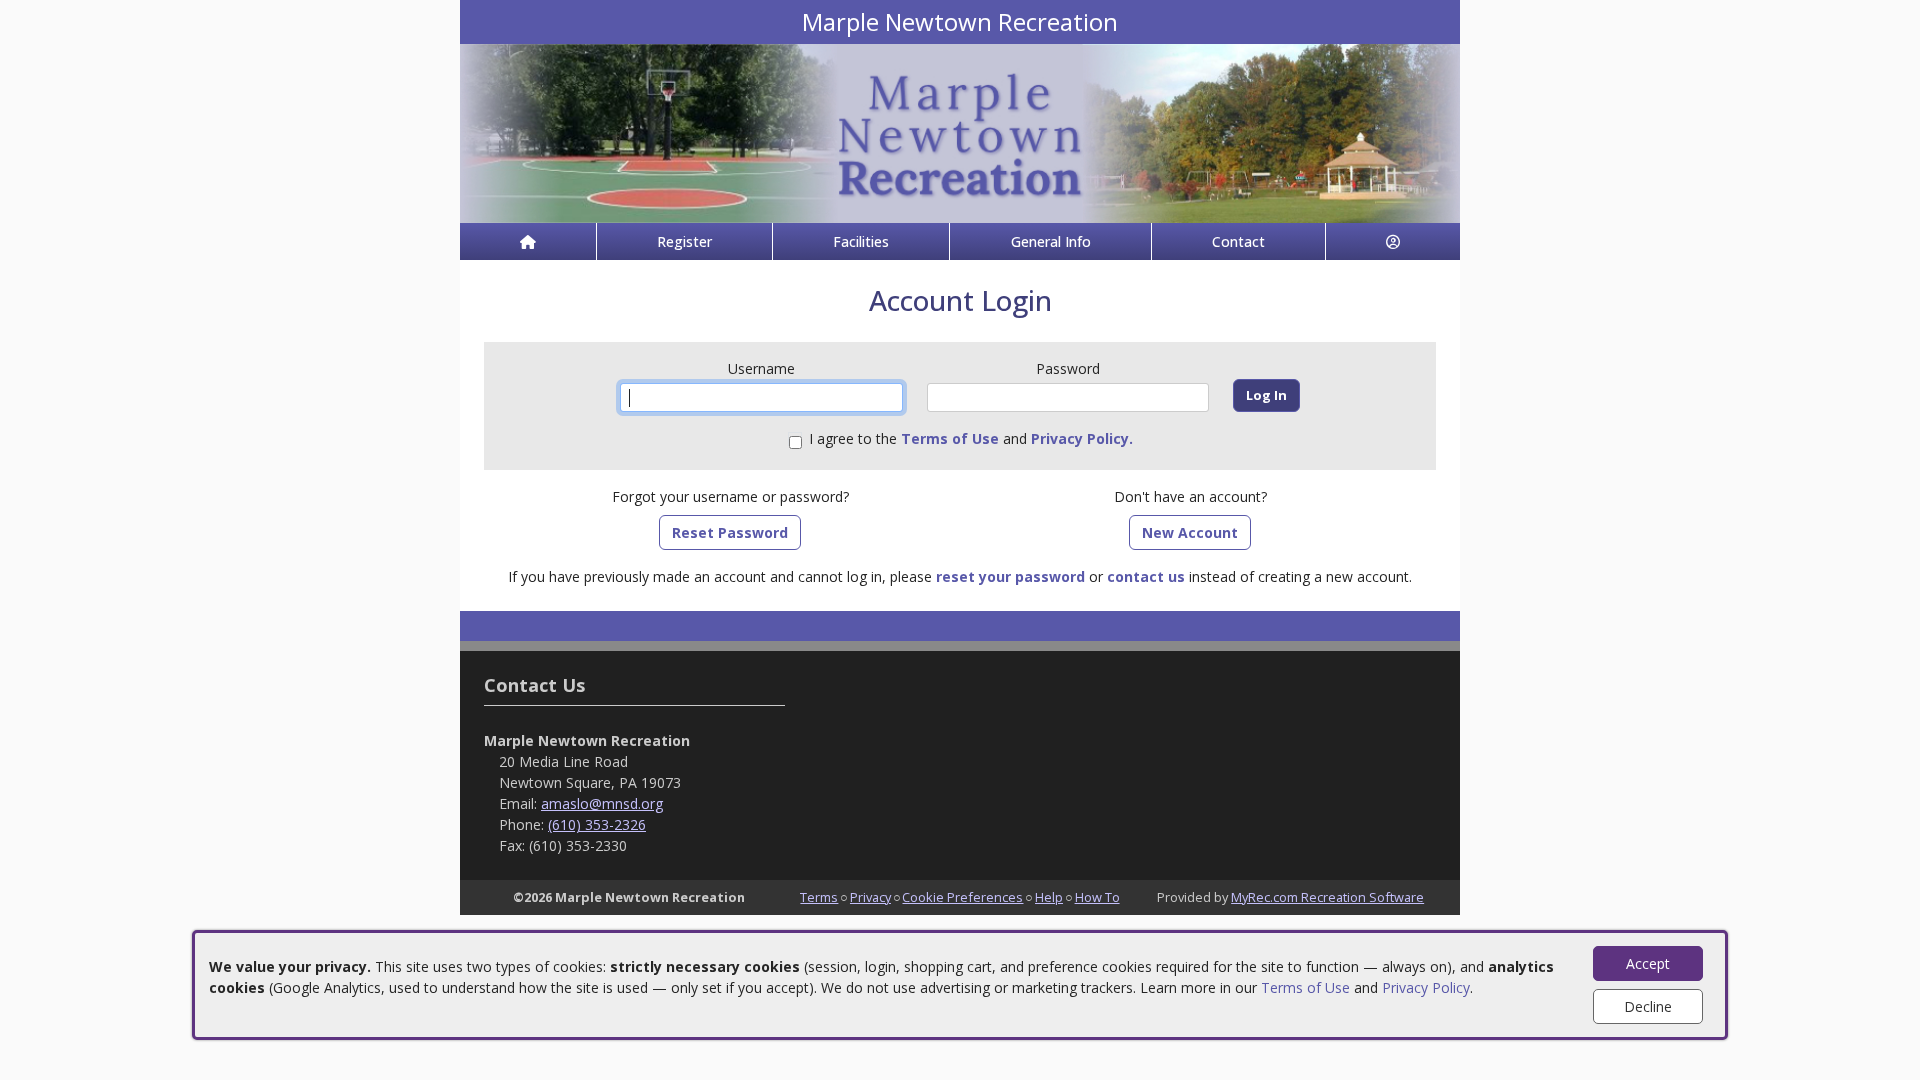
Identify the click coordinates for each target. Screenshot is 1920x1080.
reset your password (1010, 576)
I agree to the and (971, 438)
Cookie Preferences (962, 897)
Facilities (861, 241)
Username (761, 368)
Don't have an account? (1190, 496)
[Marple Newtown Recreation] (960, 131)
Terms (819, 897)
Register (684, 241)
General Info (1051, 241)
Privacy (870, 897)
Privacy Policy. (1082, 438)
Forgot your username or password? (730, 496)
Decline (1648, 1006)
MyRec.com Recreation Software (1327, 897)
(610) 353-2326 (597, 824)
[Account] (1393, 241)
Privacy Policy (1426, 987)
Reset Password (730, 532)
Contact (1238, 241)
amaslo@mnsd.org (602, 803)
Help (1049, 897)
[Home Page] (528, 241)
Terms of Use (1305, 987)
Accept (1648, 963)
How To (1097, 897)
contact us (1146, 576)
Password (1068, 368)
